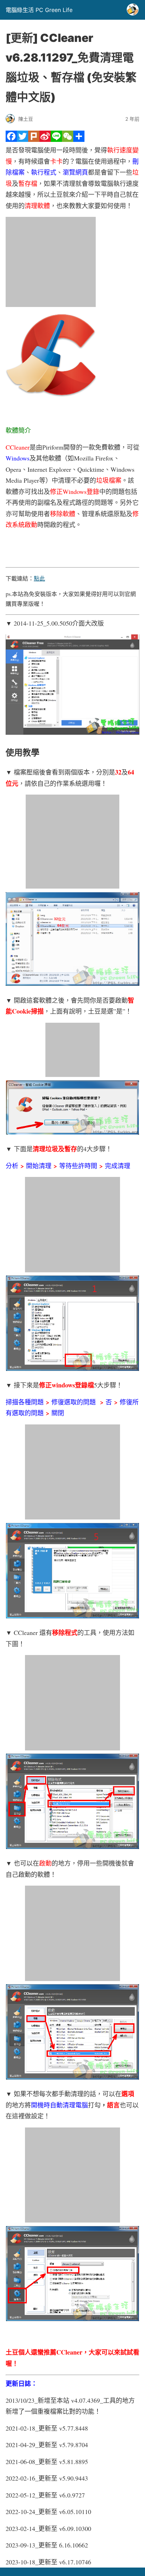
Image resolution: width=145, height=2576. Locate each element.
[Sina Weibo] (45, 140)
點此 (39, 578)
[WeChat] (68, 140)
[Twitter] (23, 140)
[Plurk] (34, 140)
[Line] (56, 140)
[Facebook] (11, 140)
